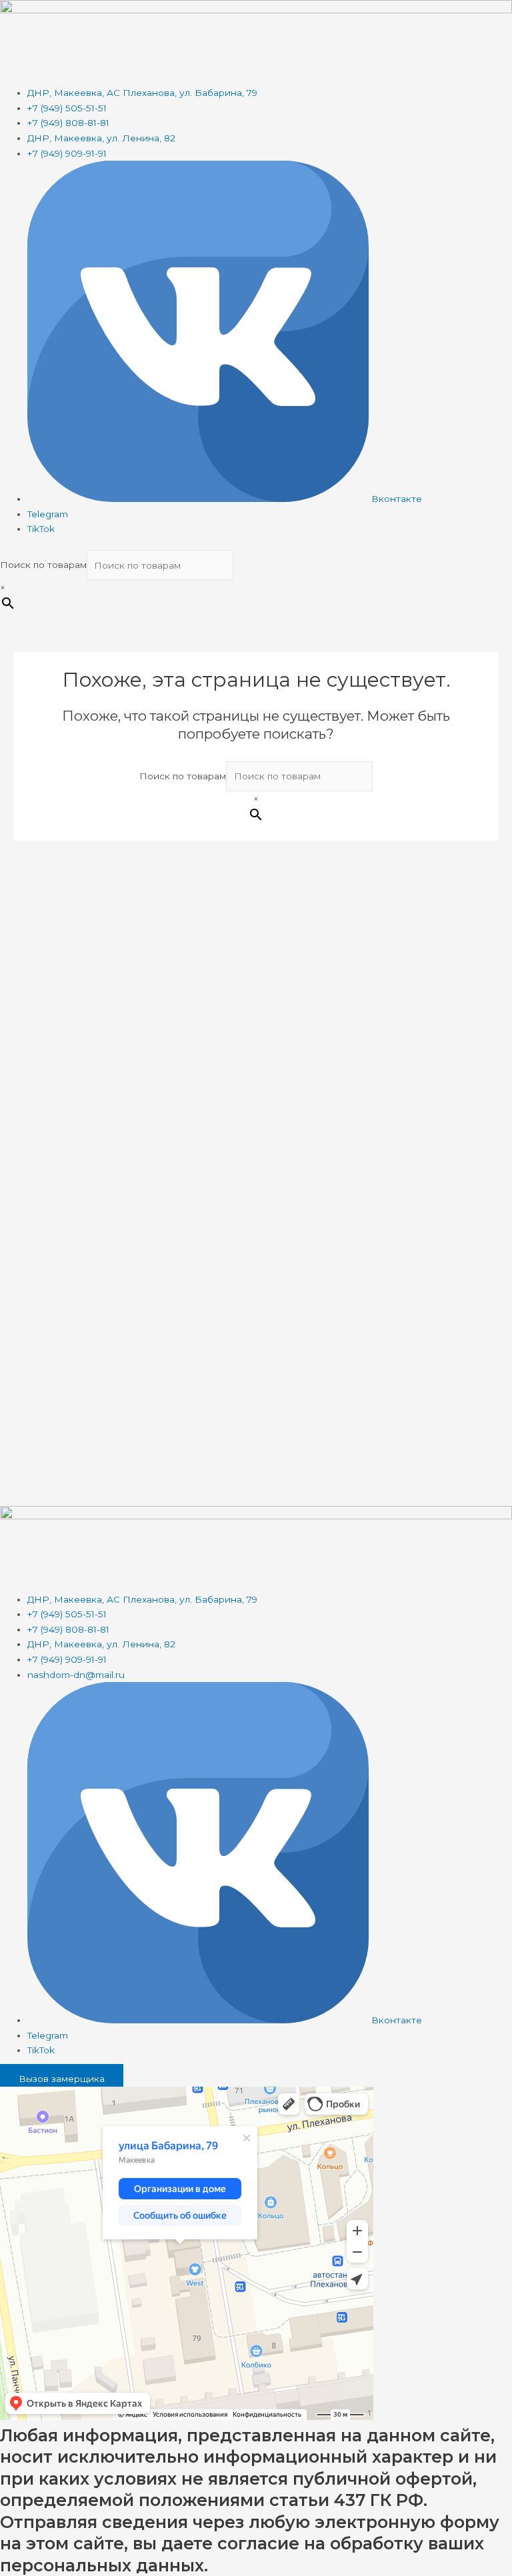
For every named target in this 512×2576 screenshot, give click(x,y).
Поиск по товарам (43, 565)
